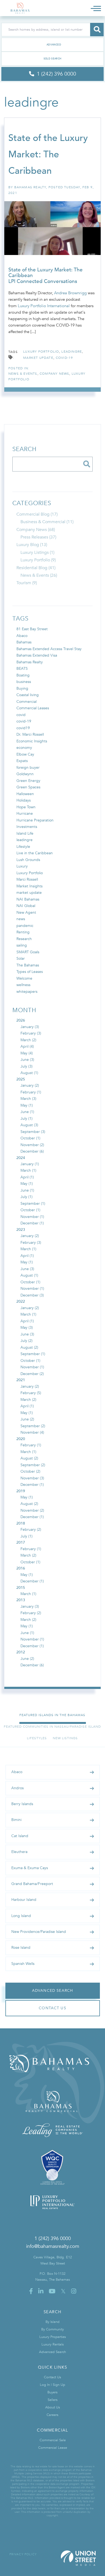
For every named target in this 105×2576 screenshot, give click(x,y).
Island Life (25, 833)
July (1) (27, 1119)
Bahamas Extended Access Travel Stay (49, 649)
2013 (21, 1600)
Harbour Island (24, 1900)
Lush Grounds (28, 860)
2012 (21, 1652)
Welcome (24, 978)
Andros (17, 1788)
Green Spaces (28, 787)
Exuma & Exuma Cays (30, 1868)
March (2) (28, 1040)
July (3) (27, 1066)
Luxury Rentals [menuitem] (53, 2344)
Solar (21, 959)
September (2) (33, 1426)
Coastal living (28, 695)
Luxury (22, 866)
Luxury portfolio (41, 352)
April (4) (27, 1046)
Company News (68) (36, 530)
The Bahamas (28, 965)
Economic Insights (32, 741)
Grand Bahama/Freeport (32, 1884)
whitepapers (27, 992)
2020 (21, 1439)
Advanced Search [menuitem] (52, 2352)
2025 (21, 1079)
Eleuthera (19, 1852)
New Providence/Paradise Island (39, 1932)
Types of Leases (30, 972)
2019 (21, 1491)
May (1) (27, 1105)
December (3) (32, 1295)
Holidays (24, 800)
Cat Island (20, 1836)
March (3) (28, 1099)
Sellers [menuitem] (53, 2400)
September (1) (33, 1204)
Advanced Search (52, 45)
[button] (97, 30)
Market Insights (29, 886)
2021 (21, 1380)
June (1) (27, 1112)
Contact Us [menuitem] (52, 2377)
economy (24, 748)
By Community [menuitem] (52, 2329)
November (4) (32, 1432)
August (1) (29, 1073)
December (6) (32, 1151)
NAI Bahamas (28, 899)
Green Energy (28, 781)
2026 (21, 1020)
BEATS (22, 669)
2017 (21, 1542)
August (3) (29, 1125)
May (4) (27, 1053)
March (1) (28, 1170)
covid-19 (64, 358)
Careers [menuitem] (52, 2415)
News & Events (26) (39, 575)
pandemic (25, 926)
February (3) (31, 1033)
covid (21, 715)
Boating (23, 675)
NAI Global (26, 906)
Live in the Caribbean (35, 853)
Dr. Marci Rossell (30, 734)
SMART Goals (28, 952)
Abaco (22, 636)
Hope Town (26, 807)
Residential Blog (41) (36, 568)
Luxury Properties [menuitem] (53, 2337)
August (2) (29, 1347)
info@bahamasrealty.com (53, 2246)
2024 (21, 1158)
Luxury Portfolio (30, 873)
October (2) (30, 1471)
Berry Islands (22, 1804)
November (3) (32, 1478)
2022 (21, 1301)
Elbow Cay (25, 754)
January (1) (30, 1164)
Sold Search (53, 59)
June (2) (27, 1419)
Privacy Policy (23, 2554)
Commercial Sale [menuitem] (53, 2440)
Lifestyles (37, 1738)
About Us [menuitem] (53, 2407)
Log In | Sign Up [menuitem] (52, 2385)
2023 (21, 1230)
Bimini (16, 1820)
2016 (21, 1568)
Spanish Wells (23, 1964)
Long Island (21, 1916)
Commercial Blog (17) (37, 514)
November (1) (32, 1217)
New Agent (26, 913)
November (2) (32, 1145)
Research (24, 939)
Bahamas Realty (30, 187)
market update (38, 358)
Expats (22, 761)
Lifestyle (23, 847)
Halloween (25, 794)
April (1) (27, 1177)
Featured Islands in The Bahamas (52, 1715)
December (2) (32, 1374)
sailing (22, 945)
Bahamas (24, 642)
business (24, 682)
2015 (21, 1588)
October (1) (30, 1138)
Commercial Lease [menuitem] (53, 2448)
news (21, 919)
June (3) (27, 1060)
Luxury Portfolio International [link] (44, 306)
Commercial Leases (33, 708)
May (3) (27, 1328)
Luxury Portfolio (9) (38, 560)
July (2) (27, 1341)
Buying (22, 688)
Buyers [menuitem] (52, 2392)
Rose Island (21, 1948)
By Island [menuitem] (52, 2322)
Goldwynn (25, 774)
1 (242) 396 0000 (53, 2239)
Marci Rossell (27, 879)
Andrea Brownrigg (70, 293)
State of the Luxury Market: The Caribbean (48, 154)
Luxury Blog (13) (32, 545)
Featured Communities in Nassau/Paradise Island (52, 1727)
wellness (23, 985)
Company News (54, 374)
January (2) (30, 1085)
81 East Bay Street (32, 629)
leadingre (72, 352)
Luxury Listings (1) (37, 552)
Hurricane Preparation (35, 820)
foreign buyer (28, 768)
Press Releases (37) (38, 537)
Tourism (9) (27, 583)
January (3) (30, 1027)
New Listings (65, 1738)
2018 (21, 1523)
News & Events (23, 374)
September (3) (33, 1132)
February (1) (31, 1092)
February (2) (31, 1530)
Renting (23, 932)
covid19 (23, 728)
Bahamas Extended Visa (37, 655)
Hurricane (25, 814)
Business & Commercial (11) (47, 522)
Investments (27, 827)
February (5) (31, 1393)
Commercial (27, 702)
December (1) (32, 1223)
